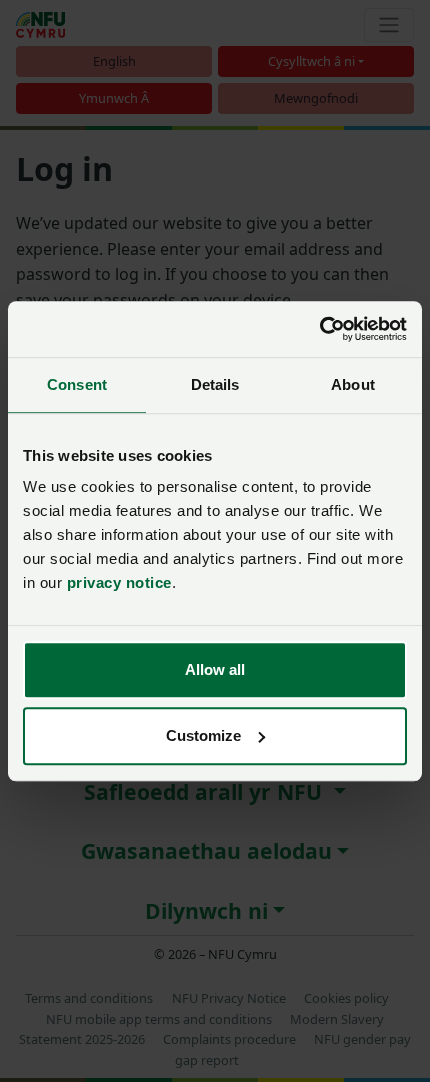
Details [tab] (215, 384)
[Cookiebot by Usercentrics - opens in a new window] (319, 329)
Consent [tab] (77, 384)
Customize (203, 735)
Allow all (215, 669)
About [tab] (353, 384)
